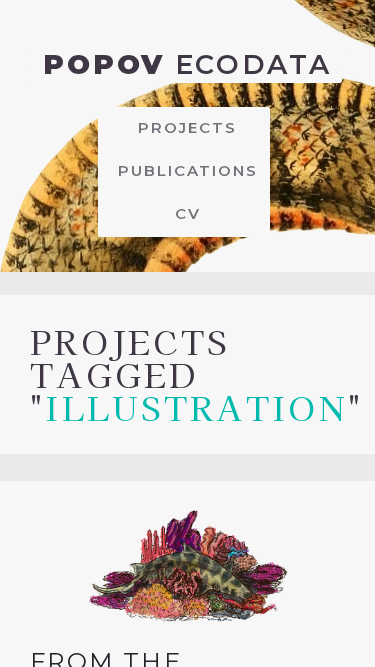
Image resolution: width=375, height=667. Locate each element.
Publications (188, 170)
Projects (187, 127)
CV (188, 213)
